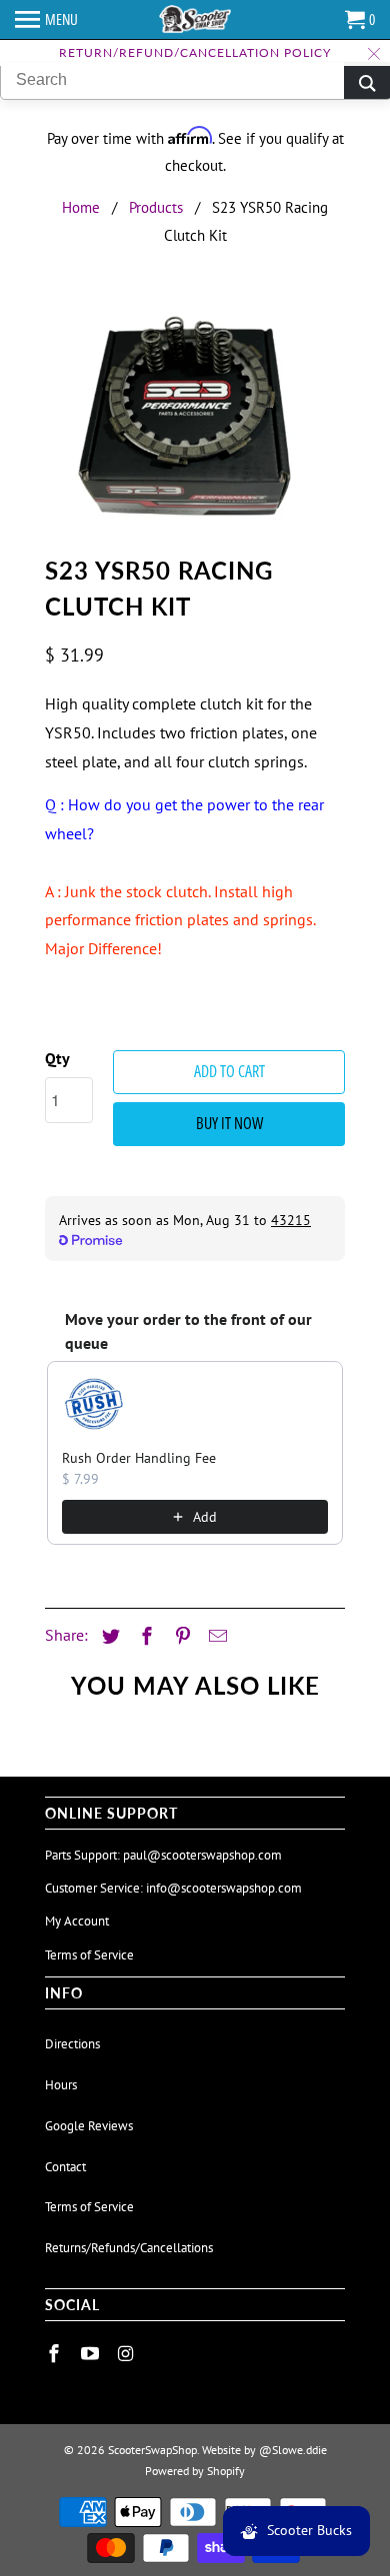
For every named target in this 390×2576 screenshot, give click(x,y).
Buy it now (229, 1123)
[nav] (46, 20)
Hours (61, 2085)
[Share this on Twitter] (108, 1636)
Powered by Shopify (195, 2471)
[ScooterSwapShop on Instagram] (128, 2354)
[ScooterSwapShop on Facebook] (56, 2354)
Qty (57, 1058)
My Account (77, 1921)
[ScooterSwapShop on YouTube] (92, 2354)
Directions (72, 2044)
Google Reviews (89, 2126)
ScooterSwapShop (152, 2450)
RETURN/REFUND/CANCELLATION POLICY (195, 52)
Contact (65, 2167)
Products (156, 207)
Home (81, 207)
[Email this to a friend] (215, 1636)
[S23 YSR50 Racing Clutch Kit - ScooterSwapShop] (195, 423)
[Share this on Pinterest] (180, 1636)
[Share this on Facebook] (144, 1636)
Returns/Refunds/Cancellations (129, 2248)
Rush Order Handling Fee (139, 1458)
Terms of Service (89, 1955)
